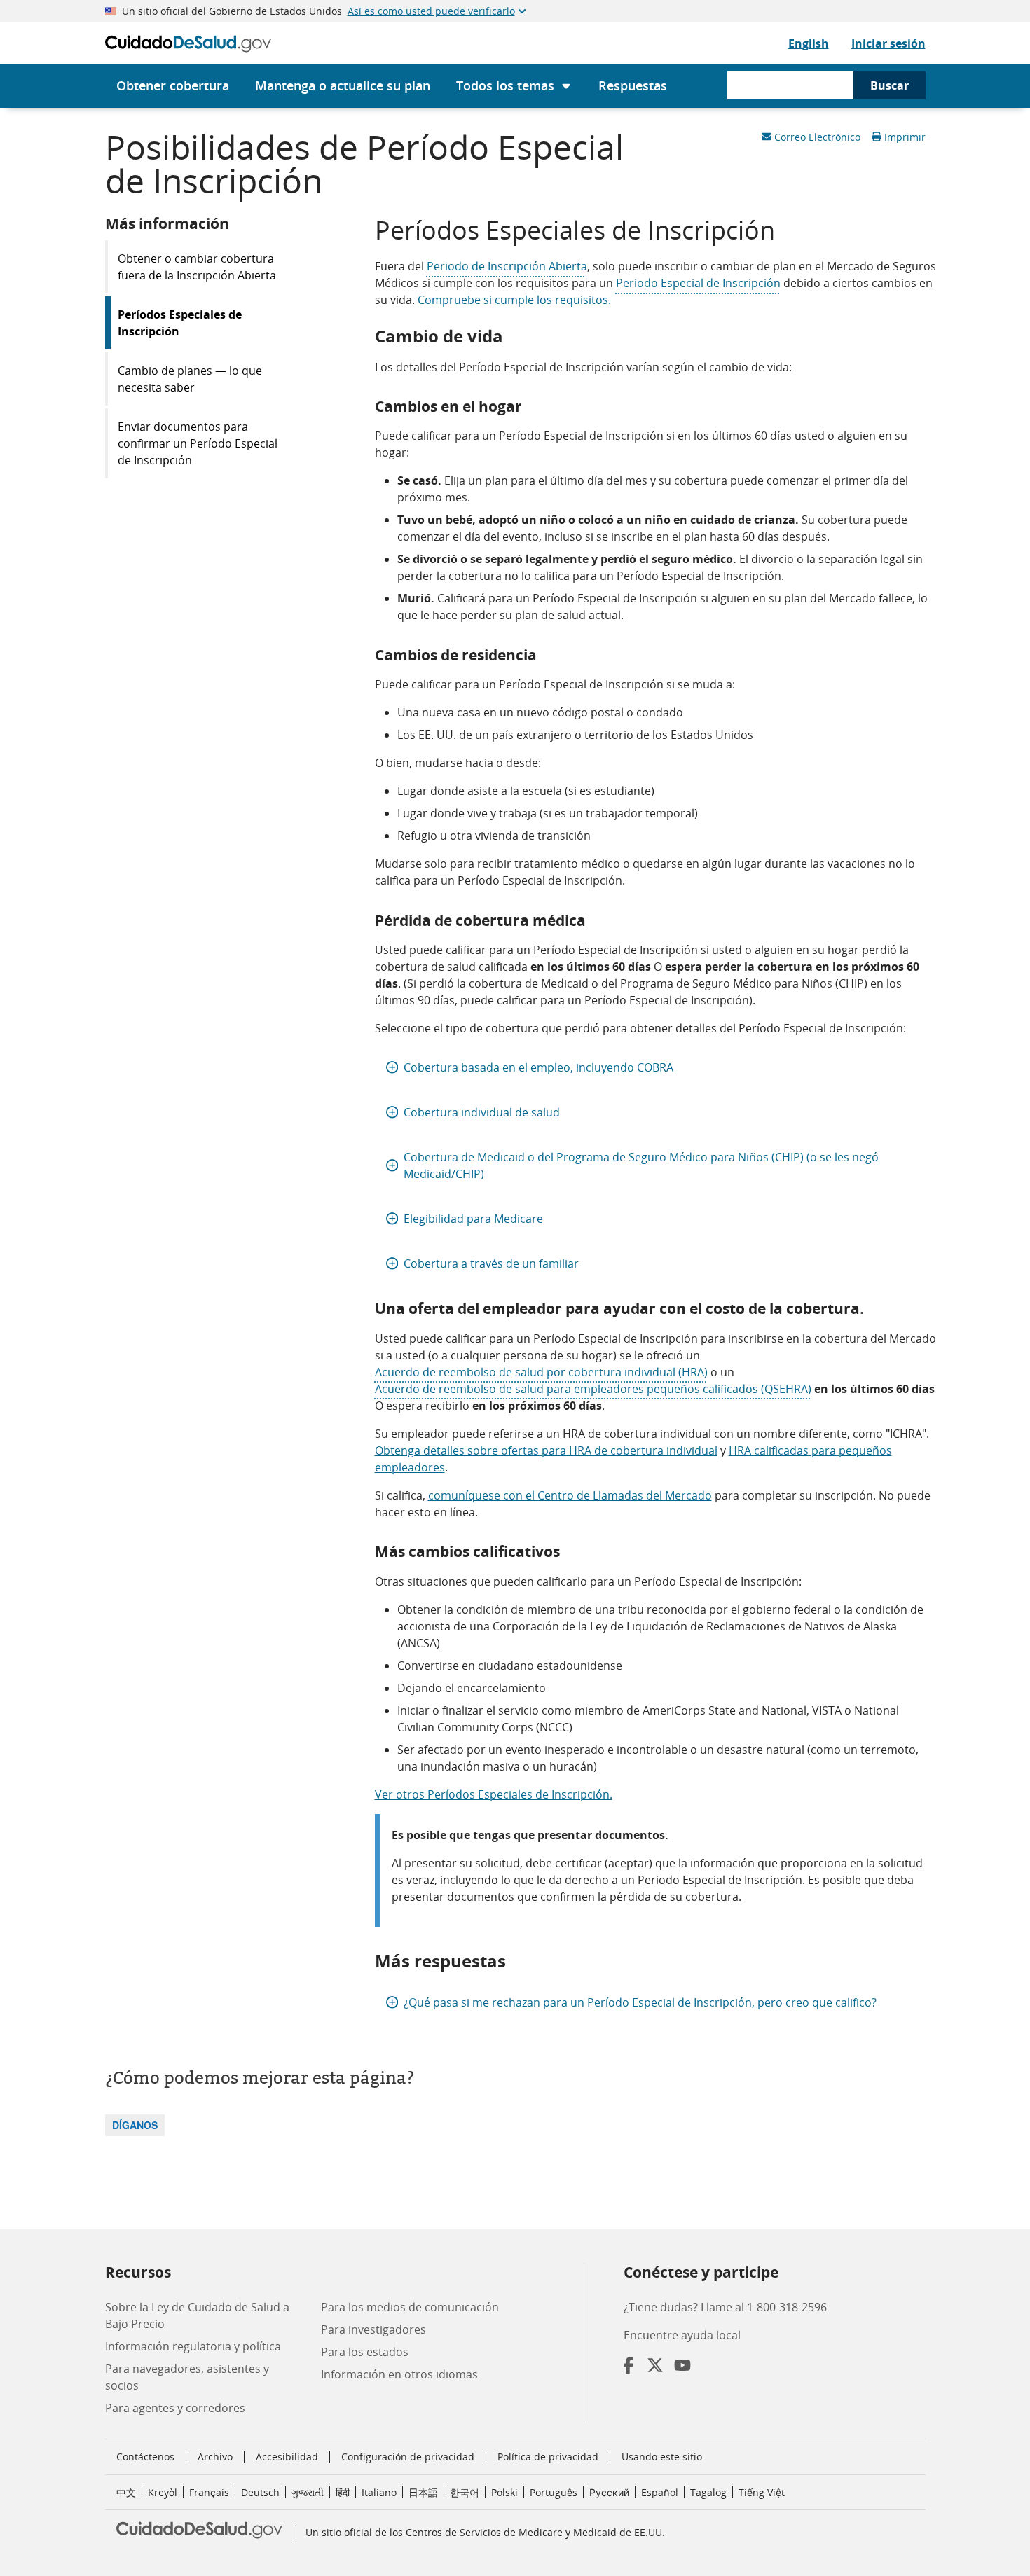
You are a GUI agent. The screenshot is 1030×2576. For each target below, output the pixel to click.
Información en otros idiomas (399, 2374)
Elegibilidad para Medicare (473, 1219)
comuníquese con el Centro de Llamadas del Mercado (570, 1495)
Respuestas (633, 85)
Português (554, 2492)
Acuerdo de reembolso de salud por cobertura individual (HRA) (541, 1372)
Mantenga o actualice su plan (343, 85)
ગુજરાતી (308, 2492)
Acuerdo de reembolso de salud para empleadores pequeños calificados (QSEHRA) (593, 1389)
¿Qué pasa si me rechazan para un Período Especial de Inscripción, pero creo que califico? (640, 2002)
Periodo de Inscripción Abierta (507, 266)
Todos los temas (505, 85)
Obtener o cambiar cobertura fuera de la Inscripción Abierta (197, 267)
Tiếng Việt (762, 2492)
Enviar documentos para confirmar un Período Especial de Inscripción (198, 443)
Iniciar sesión (888, 43)
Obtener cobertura (173, 85)
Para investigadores (373, 2329)
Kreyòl (163, 2492)
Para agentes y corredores (175, 2408)
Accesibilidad (287, 2457)
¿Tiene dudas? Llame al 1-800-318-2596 (725, 2307)
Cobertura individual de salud (482, 1112)
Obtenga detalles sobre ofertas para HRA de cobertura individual (546, 1450)
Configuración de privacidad (408, 2457)
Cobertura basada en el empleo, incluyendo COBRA (538, 1067)
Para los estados (365, 2352)
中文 (126, 2492)
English (809, 43)
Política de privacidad (548, 2457)
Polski (504, 2492)
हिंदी (343, 2492)
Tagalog (708, 2492)
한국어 (465, 2492)
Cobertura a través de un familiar (491, 1263)
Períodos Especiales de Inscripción (180, 323)
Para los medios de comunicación (410, 2307)
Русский (609, 2492)
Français (209, 2492)
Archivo (215, 2457)
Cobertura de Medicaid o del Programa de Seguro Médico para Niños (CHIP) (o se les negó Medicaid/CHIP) (641, 1165)
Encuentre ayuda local (682, 2335)
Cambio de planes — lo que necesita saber (190, 379)
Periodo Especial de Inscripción (698, 283)
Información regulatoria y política (193, 2346)
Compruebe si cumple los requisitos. (514, 300)
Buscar (890, 85)
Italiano (379, 2492)
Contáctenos (145, 2457)
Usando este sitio (662, 2457)
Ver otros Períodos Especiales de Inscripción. (494, 1794)
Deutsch (260, 2492)
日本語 (423, 2492)
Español (660, 2492)
